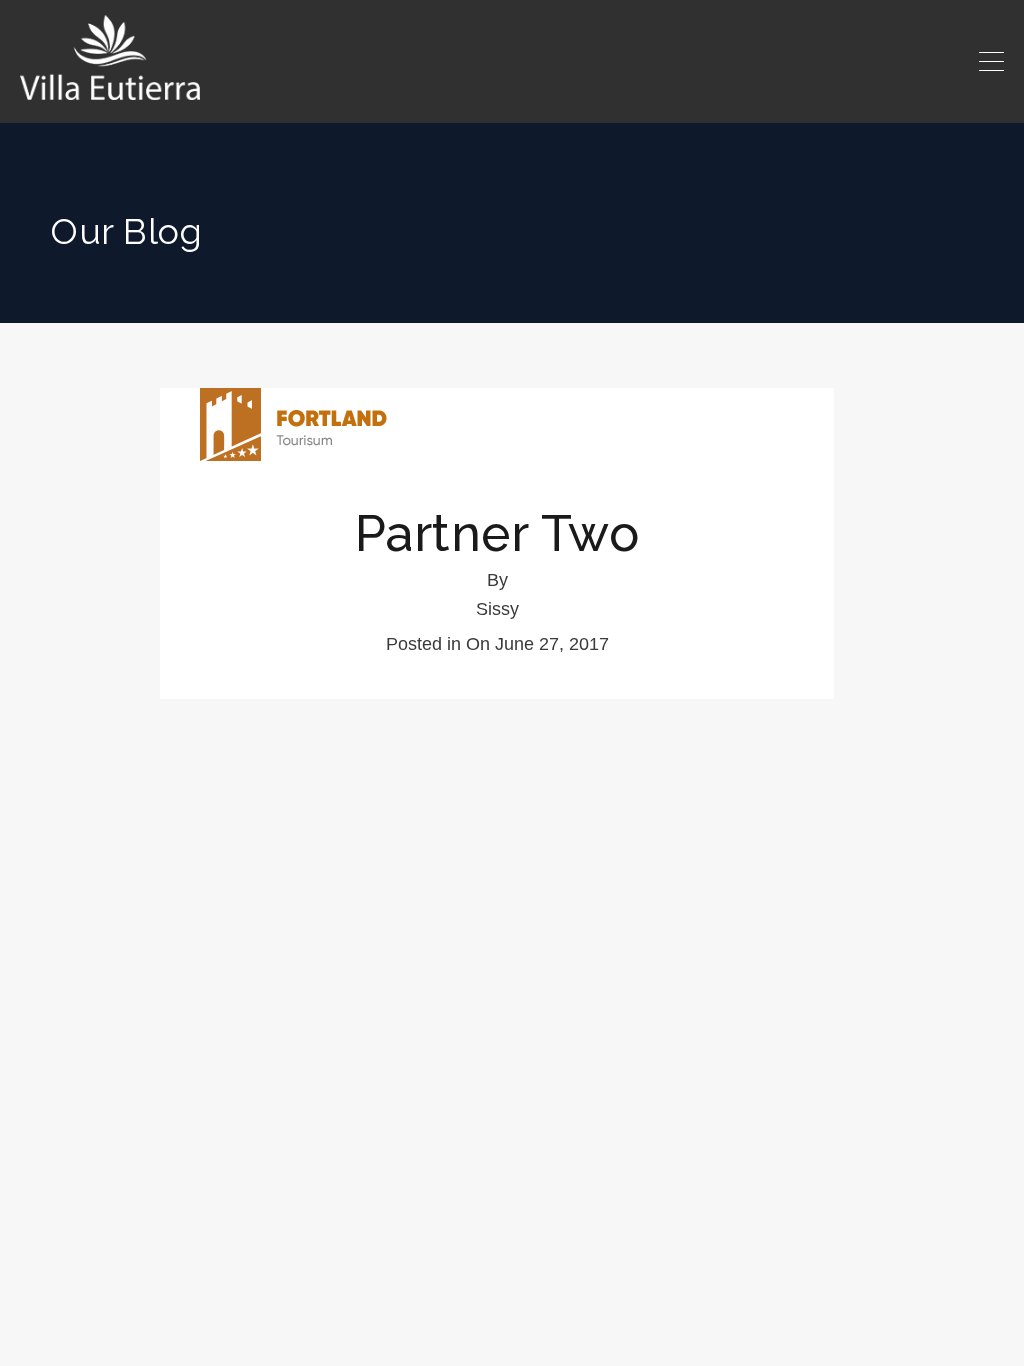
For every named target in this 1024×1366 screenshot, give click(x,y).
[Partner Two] (497, 424)
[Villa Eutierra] (110, 57)
